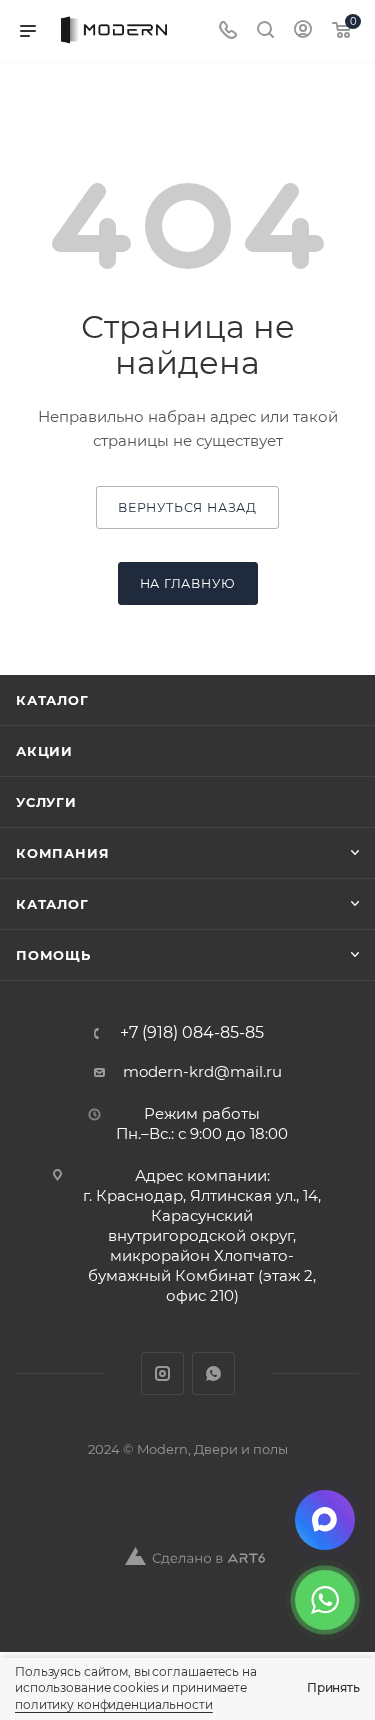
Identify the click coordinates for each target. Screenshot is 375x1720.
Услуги (46, 802)
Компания (62, 853)
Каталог (52, 700)
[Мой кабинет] (303, 31)
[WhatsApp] (325, 1600)
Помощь (53, 955)
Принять (333, 1687)
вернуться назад (187, 507)
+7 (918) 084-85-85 (192, 1033)
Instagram (162, 1373)
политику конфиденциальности (114, 1704)
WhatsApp (213, 1373)
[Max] (325, 1520)
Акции (44, 751)
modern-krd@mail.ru (202, 1071)
